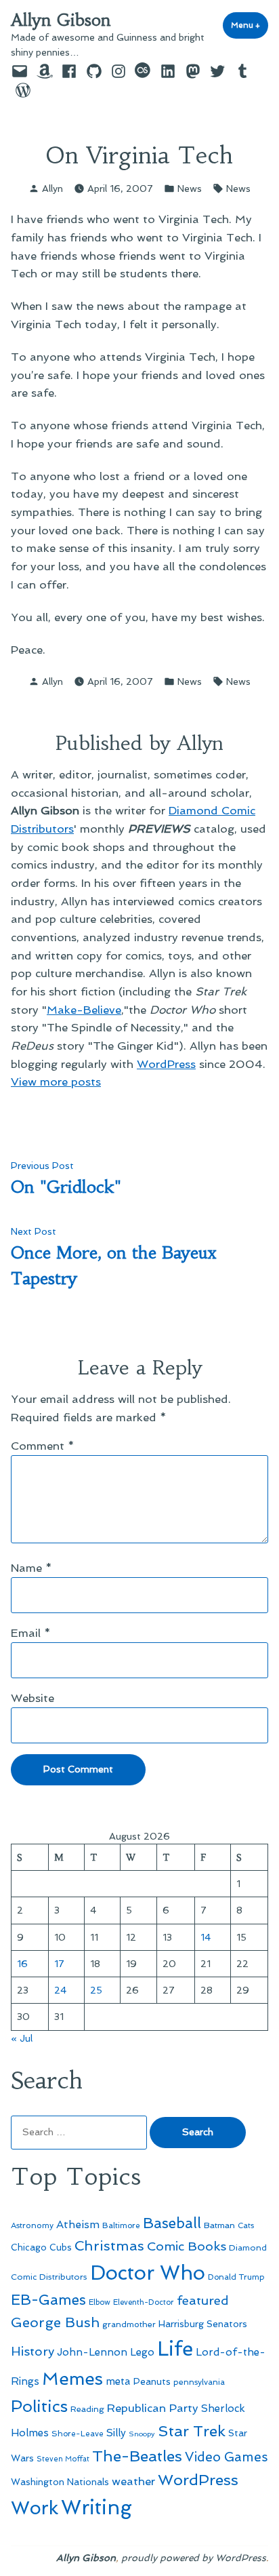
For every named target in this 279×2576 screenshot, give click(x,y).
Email (31, 1633)
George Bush (55, 2322)
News (190, 189)
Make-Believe (84, 1010)
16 (22, 1964)
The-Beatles (137, 2456)
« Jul (22, 2038)
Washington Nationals (60, 2482)
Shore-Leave (78, 2434)
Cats (246, 2225)
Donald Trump (236, 2277)
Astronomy (32, 2225)
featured (203, 2300)
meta (118, 2381)
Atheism (78, 2224)
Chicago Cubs (41, 2247)
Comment (43, 1446)
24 (60, 1990)
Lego (142, 2352)
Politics (39, 2406)
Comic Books (187, 2246)
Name (31, 1568)
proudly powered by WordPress (194, 2558)
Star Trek (192, 2431)
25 (96, 1990)
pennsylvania (199, 2382)
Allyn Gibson (61, 20)
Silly (116, 2433)
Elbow (100, 2302)
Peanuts (152, 2381)
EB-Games (48, 2300)
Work (35, 2508)
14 (206, 1937)
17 (59, 1964)
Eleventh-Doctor (144, 2302)
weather (133, 2481)
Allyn (52, 189)
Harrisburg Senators (203, 2324)
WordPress (166, 1064)
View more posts (56, 1082)
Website (33, 1698)
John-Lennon (92, 2352)
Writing (96, 2508)
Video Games (227, 2457)
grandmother (129, 2324)
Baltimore (121, 2225)
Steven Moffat (63, 2459)
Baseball (172, 2223)
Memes (72, 2379)
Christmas (109, 2246)
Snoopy (142, 2434)
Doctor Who (148, 2273)
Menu (250, 25)
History (33, 2351)
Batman (219, 2225)
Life (175, 2349)
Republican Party (153, 2408)
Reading (87, 2409)
